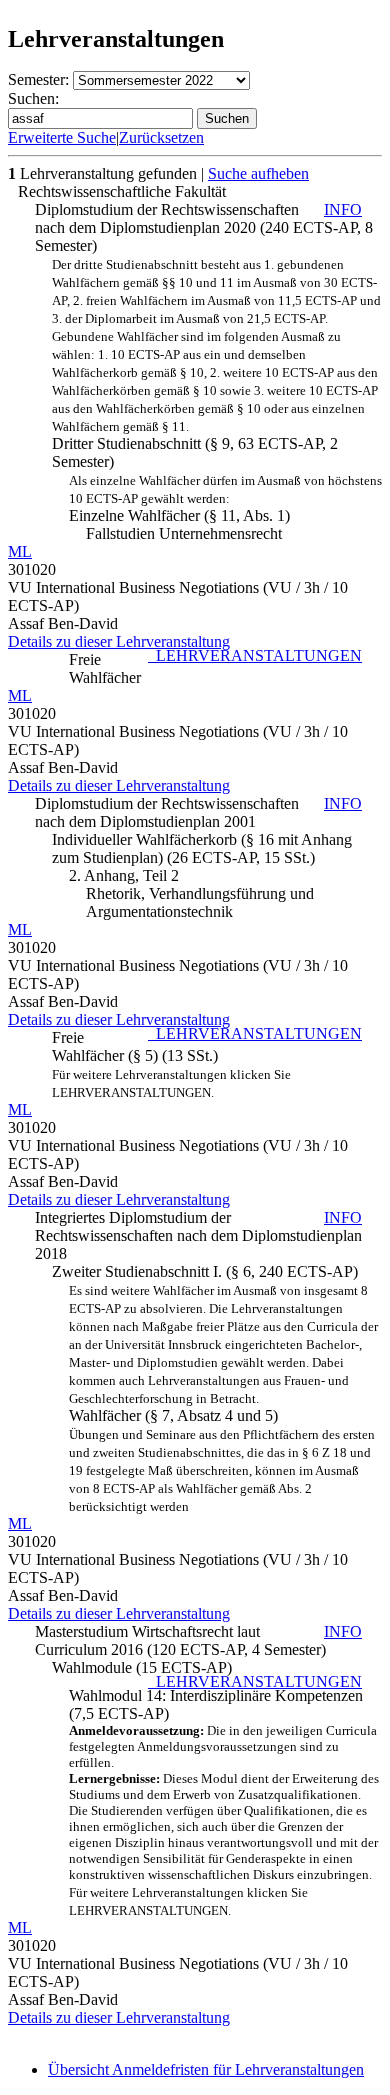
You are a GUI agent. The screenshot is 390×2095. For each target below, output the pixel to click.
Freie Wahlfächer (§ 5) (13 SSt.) (207, 1064)
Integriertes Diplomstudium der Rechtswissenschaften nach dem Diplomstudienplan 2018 (198, 1235)
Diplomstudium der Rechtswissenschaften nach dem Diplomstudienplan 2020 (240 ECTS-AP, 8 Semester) (204, 227)
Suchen (227, 118)
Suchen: (33, 98)
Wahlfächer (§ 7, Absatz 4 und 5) (223, 1398)
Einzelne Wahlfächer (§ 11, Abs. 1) (225, 498)
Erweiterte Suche (62, 137)
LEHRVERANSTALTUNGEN (255, 655)
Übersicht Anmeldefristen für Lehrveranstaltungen (206, 2069)
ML (20, 551)
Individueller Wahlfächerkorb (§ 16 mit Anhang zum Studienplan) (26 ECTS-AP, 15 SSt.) (202, 848)
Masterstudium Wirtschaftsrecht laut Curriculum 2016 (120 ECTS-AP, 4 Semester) (198, 1640)
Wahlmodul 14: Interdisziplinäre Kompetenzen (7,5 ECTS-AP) (224, 1797)
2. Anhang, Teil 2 (124, 875)
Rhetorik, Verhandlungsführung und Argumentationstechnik (200, 902)
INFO (343, 209)
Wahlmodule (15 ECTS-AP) (142, 1667)
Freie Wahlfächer (215, 668)
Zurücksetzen (161, 137)
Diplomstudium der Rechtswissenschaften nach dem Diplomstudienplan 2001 (198, 812)
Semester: (38, 79)
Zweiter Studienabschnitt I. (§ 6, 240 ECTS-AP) (205, 1271)
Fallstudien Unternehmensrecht (184, 533)
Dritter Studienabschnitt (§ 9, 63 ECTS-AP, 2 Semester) (216, 363)
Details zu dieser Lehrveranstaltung (119, 641)
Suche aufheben (258, 173)
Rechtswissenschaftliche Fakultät (122, 191)
